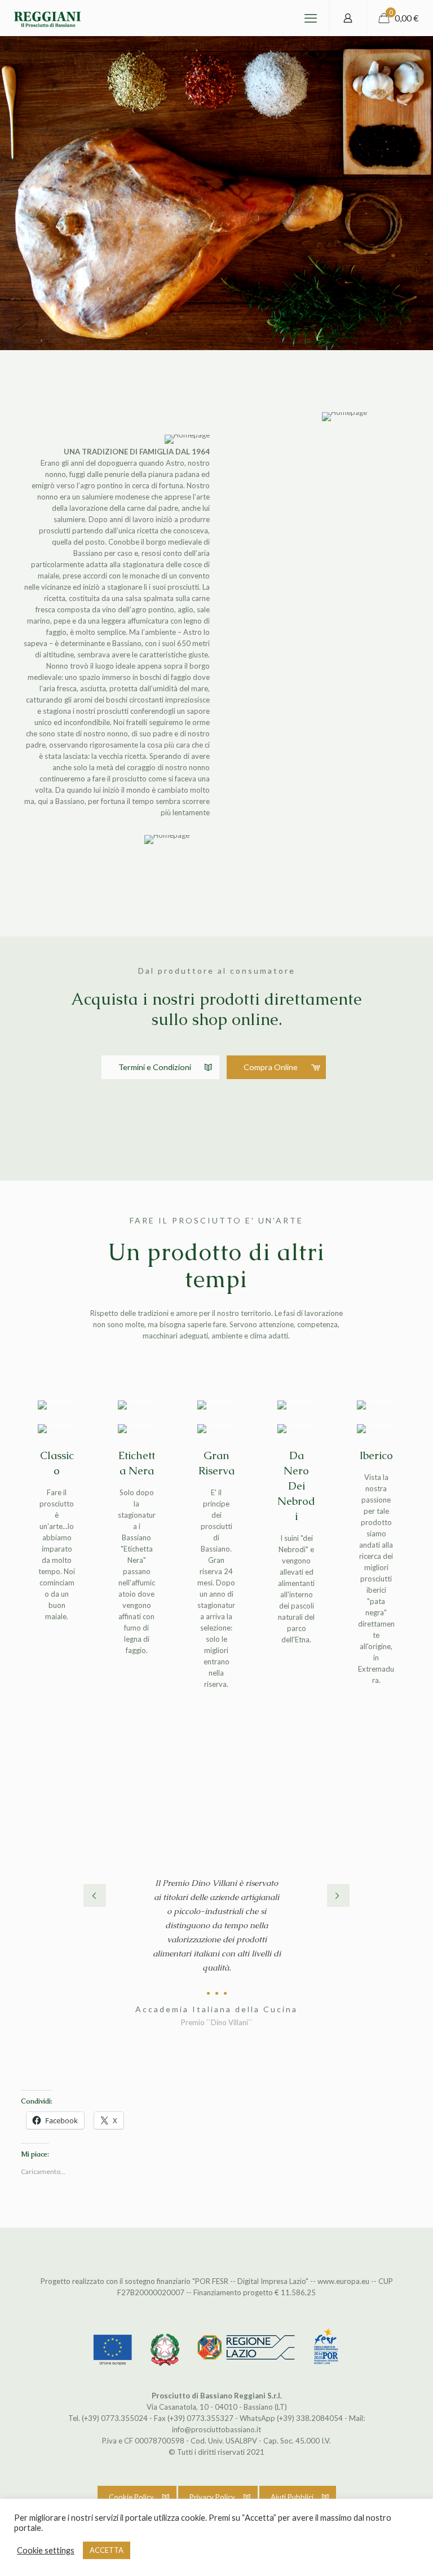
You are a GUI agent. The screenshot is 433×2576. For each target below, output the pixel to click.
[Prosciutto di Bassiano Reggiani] (47, 18)
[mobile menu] (311, 18)
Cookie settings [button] (46, 2550)
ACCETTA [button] (107, 2550)
